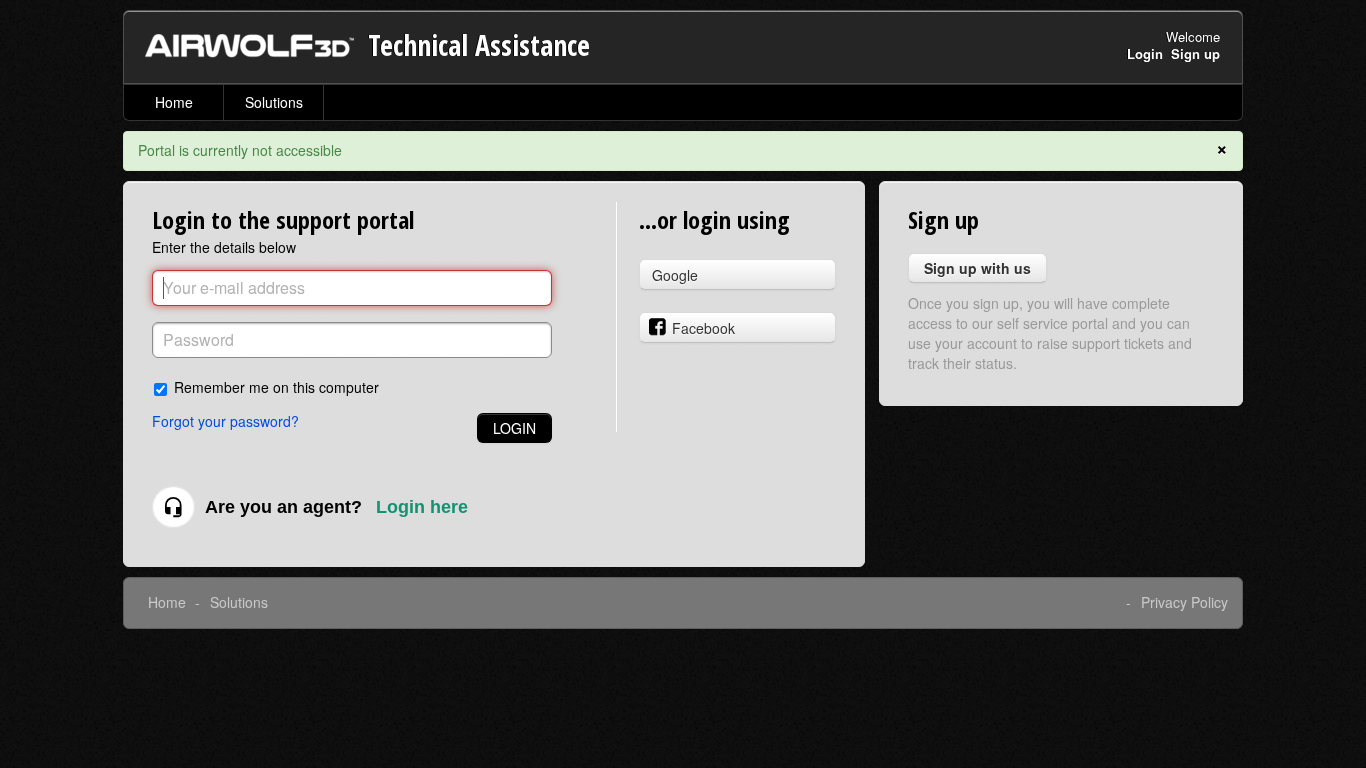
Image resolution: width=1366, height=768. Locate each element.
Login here (422, 507)
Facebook (703, 328)
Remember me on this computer (276, 386)
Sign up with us (977, 268)
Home (174, 102)
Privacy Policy (1184, 602)
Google (675, 275)
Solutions (274, 102)
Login (514, 428)
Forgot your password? (225, 421)
